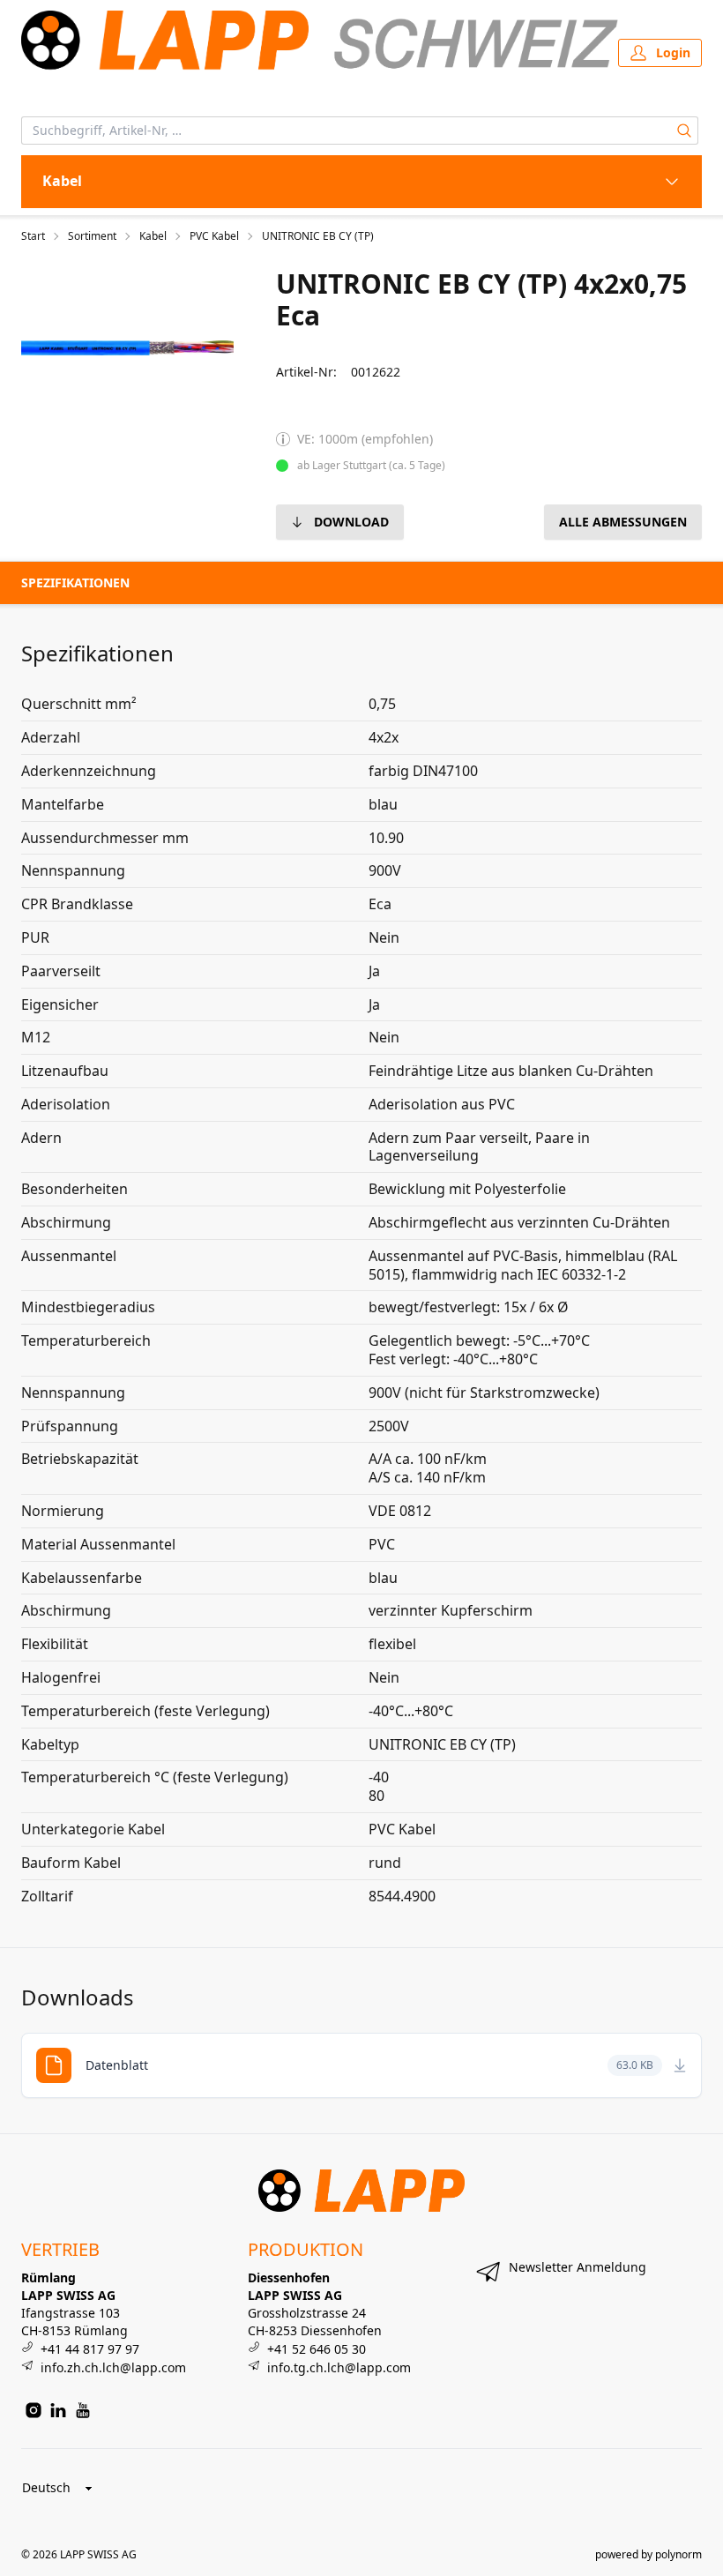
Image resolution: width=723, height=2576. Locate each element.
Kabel (153, 236)
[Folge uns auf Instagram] (34, 2410)
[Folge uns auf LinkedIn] (58, 2410)
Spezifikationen (75, 582)
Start (33, 236)
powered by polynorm (648, 2554)
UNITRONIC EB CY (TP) (318, 236)
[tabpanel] (127, 348)
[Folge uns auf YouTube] (83, 2410)
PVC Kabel (214, 236)
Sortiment (92, 236)
